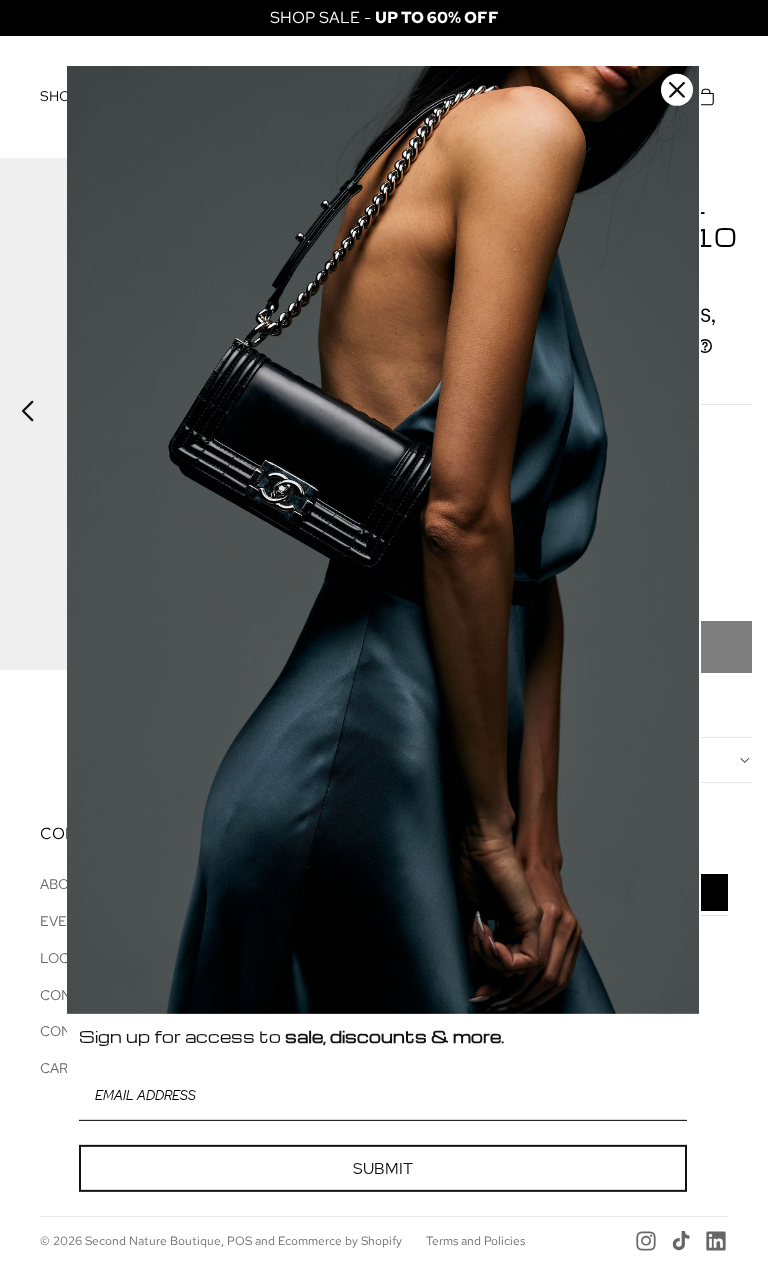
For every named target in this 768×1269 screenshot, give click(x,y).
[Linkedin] (716, 1241)
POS (239, 1241)
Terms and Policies (475, 1241)
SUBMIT (383, 1167)
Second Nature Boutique (153, 1241)
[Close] (677, 89)
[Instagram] (646, 1241)
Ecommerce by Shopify (340, 1241)
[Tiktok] (681, 1241)
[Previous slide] (22, 414)
